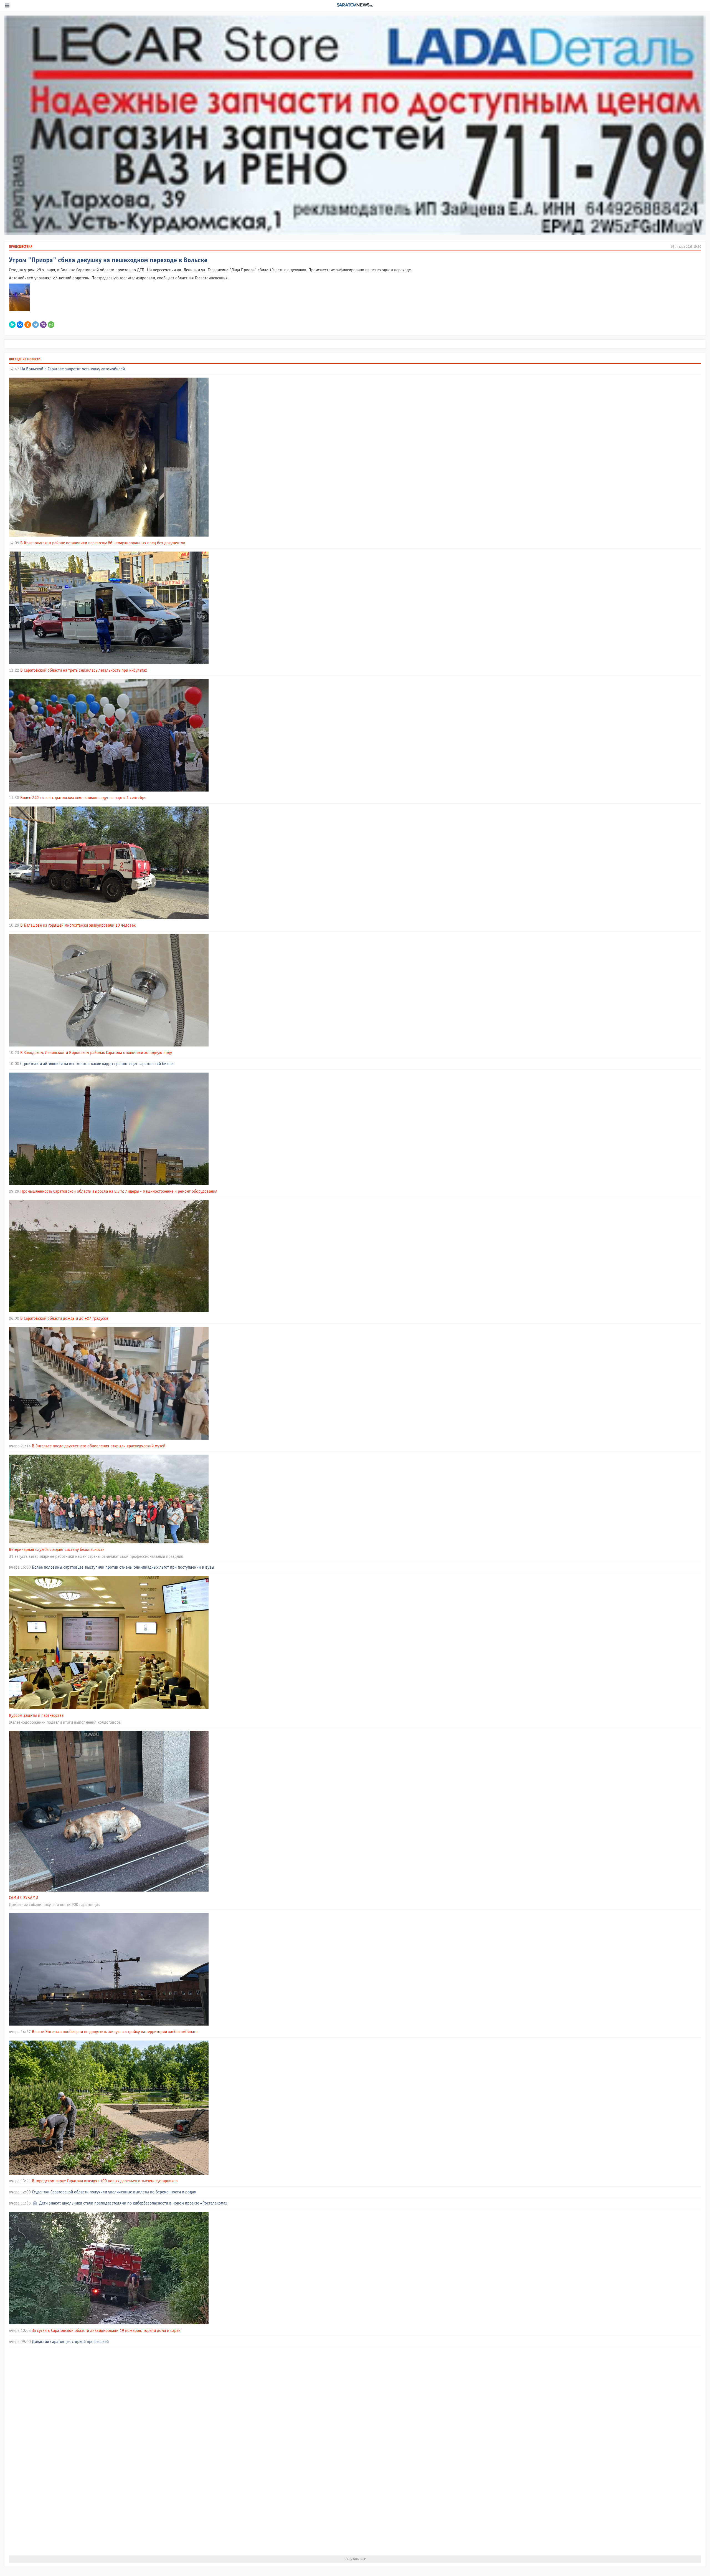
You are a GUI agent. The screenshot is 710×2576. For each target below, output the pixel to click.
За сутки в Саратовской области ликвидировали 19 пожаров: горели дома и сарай (106, 2331)
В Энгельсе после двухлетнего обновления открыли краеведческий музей (99, 1446)
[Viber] (43, 325)
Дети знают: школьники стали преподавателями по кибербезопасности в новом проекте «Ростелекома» (133, 2203)
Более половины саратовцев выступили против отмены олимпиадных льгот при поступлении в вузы (123, 1567)
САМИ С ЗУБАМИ (24, 1898)
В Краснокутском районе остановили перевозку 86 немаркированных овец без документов (103, 543)
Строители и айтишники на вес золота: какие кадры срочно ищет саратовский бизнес (97, 1064)
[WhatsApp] (51, 325)
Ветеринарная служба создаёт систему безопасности (57, 1550)
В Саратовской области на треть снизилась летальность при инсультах (84, 670)
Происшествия (21, 247)
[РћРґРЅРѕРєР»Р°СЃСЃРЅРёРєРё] (28, 325)
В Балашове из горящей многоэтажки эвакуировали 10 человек (78, 925)
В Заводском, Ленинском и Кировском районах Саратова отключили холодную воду (96, 1053)
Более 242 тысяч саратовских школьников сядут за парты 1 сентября (83, 798)
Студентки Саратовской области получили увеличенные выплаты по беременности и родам (114, 2192)
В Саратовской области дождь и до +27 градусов (64, 1319)
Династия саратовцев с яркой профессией (70, 2342)
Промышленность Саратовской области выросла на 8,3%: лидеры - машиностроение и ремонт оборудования (119, 1191)
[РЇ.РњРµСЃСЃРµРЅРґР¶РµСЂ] (12, 325)
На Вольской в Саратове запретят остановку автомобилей (73, 369)
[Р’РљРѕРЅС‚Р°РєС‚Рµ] (20, 325)
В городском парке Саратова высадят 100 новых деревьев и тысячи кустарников (105, 2181)
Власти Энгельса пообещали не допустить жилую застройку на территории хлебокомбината (115, 2032)
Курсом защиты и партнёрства (36, 1716)
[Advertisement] (175, 2451)
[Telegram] (35, 325)
